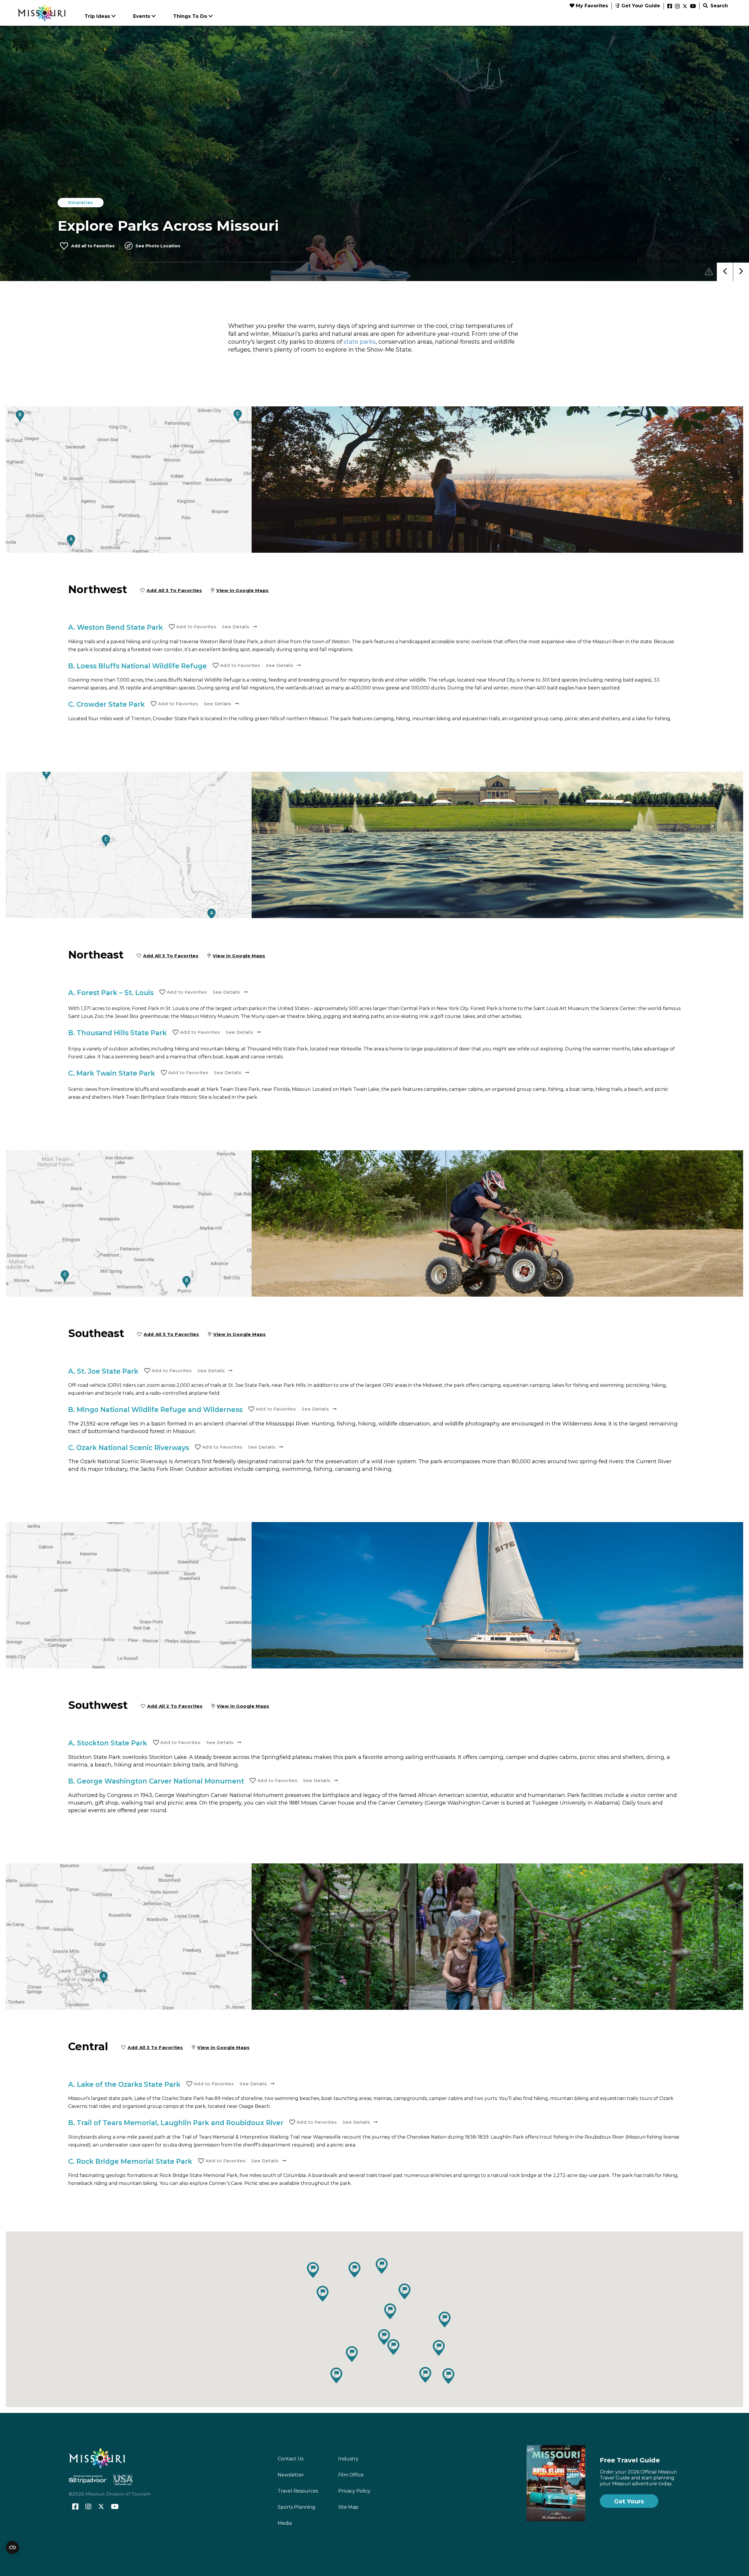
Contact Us (291, 2459)
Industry (348, 2459)
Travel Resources (298, 2491)
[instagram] (677, 6)
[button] (323, 2294)
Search (718, 6)
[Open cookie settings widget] (12, 2547)
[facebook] (670, 6)
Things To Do (190, 16)
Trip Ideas (97, 16)
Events (142, 16)
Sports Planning (297, 2507)
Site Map (348, 2507)
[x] (685, 6)
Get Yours (629, 2501)
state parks (360, 342)
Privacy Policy (354, 2491)
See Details (236, 627)
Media (285, 2523)
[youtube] (693, 6)
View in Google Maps (243, 590)
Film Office (351, 2475)
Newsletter (291, 2475)
